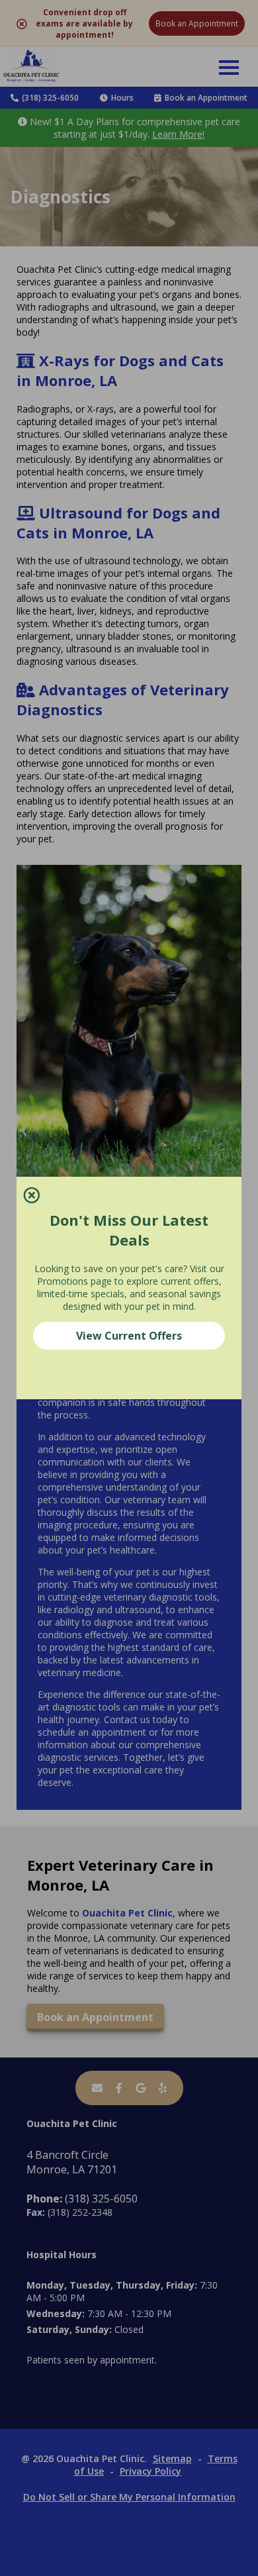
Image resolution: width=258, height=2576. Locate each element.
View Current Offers (129, 1336)
